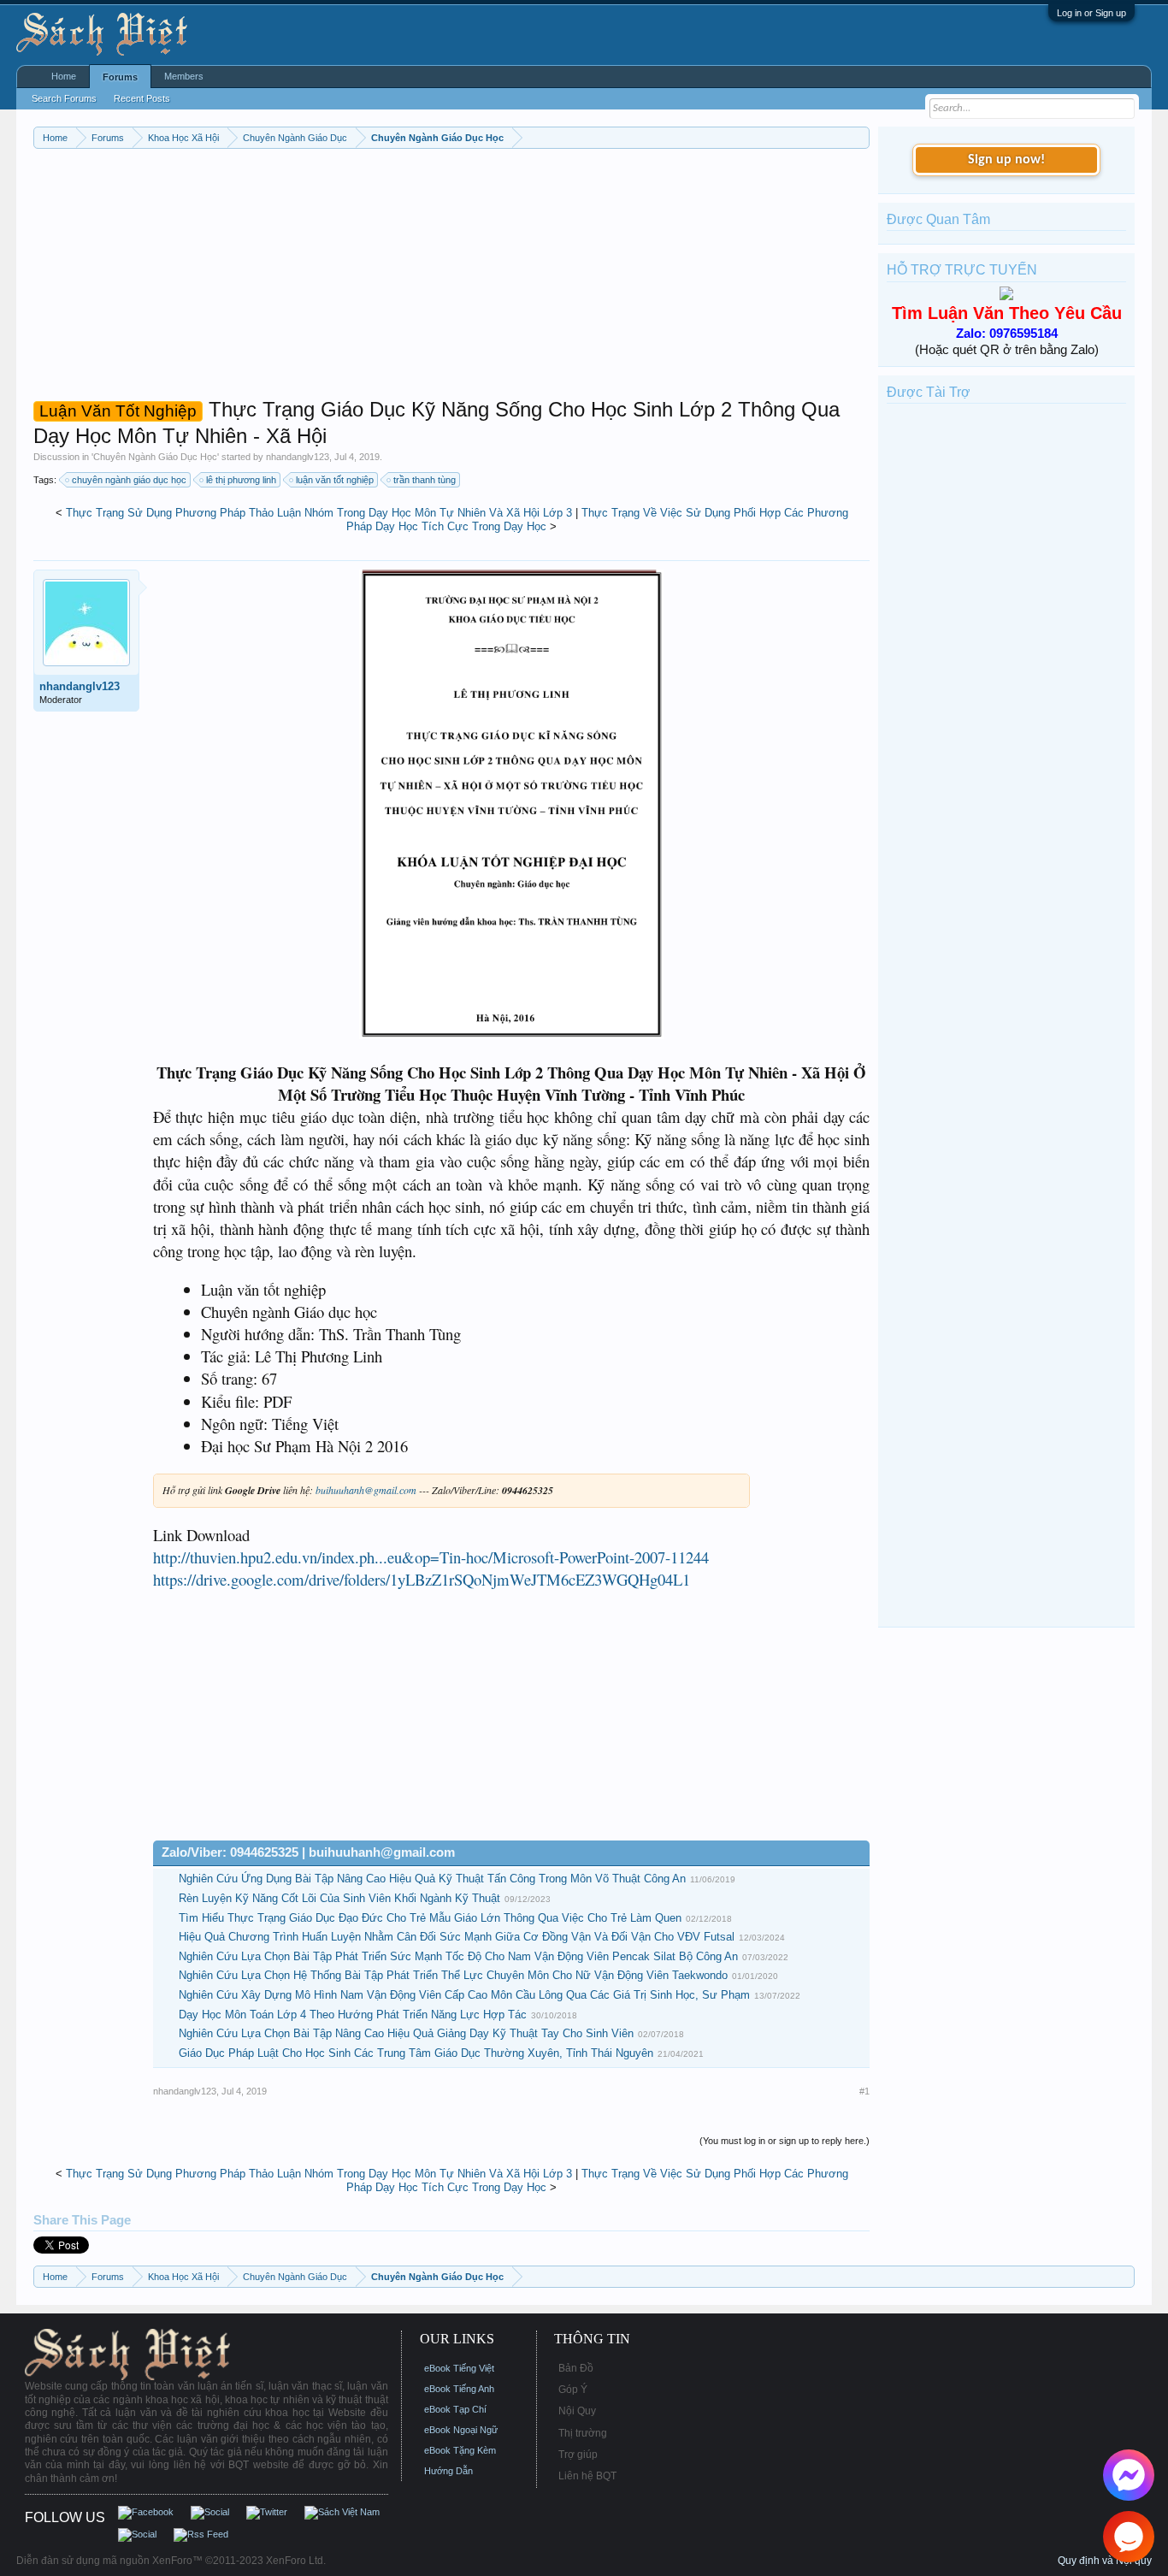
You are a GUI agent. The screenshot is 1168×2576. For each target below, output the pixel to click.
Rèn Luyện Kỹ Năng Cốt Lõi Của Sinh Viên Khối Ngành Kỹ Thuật (339, 1898)
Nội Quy (577, 2411)
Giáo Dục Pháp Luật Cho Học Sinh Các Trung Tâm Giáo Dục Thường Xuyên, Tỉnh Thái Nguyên (416, 2053)
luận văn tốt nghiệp (335, 480)
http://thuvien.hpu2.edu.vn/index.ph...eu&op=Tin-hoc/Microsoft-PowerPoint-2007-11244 (431, 1557)
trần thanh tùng (425, 480)
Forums (120, 77)
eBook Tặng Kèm (460, 2450)
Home (64, 76)
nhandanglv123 (298, 457)
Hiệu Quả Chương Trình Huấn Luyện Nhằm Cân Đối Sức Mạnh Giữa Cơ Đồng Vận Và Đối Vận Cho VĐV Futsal (457, 1937)
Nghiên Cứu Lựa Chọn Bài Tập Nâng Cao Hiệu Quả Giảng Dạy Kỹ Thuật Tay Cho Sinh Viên (406, 2033)
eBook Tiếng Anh (459, 2389)
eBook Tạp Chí (455, 2409)
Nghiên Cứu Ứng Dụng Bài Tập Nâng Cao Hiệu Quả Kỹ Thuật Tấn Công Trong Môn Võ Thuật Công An (432, 1879)
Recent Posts (142, 98)
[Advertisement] (452, 277)
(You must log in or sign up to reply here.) (785, 2141)
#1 (864, 2091)
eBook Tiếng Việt (459, 2368)
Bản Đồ (576, 2368)
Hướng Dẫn (448, 2471)
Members (184, 76)
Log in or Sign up (1091, 13)
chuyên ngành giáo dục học (129, 480)
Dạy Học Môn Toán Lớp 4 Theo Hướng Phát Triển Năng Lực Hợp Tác (353, 2015)
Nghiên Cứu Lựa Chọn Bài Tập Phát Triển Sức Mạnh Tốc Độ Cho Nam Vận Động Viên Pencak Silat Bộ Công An (458, 1956)
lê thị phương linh (241, 480)
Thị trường (583, 2433)
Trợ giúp (578, 2455)
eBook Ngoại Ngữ (461, 2430)
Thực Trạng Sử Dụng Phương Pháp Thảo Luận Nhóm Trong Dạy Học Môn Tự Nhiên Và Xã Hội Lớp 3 (319, 513)
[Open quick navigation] (859, 137)
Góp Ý (573, 2390)
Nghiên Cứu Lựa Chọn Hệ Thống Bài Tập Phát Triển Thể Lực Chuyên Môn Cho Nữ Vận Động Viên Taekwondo (453, 1975)
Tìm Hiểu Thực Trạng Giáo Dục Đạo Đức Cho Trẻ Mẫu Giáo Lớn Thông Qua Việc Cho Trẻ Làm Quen (430, 1918)
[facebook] (1129, 2475)
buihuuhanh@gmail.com (366, 1490)
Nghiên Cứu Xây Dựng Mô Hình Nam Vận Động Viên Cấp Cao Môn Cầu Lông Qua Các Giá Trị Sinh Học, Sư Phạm (464, 1995)
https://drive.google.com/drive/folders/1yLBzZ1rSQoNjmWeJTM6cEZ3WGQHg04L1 (422, 1579)
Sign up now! (1006, 160)
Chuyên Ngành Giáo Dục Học (155, 457)
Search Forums (64, 98)
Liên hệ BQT (587, 2476)
